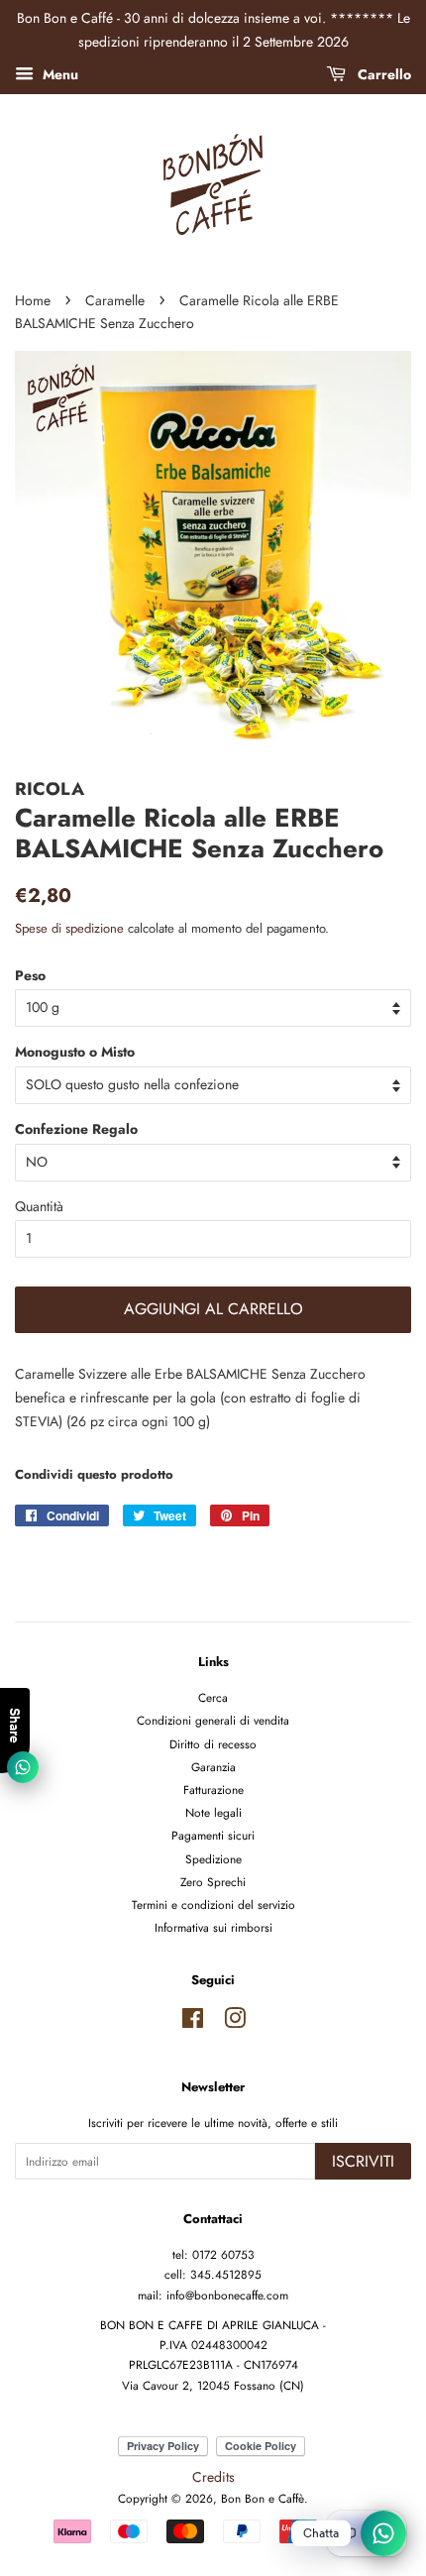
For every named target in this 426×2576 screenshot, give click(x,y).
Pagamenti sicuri (213, 1835)
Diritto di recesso (213, 1744)
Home (33, 300)
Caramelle (115, 300)
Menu (58, 73)
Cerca (213, 1697)
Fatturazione (213, 1790)
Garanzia (213, 1767)
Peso (30, 975)
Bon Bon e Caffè (263, 2498)
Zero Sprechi (213, 1882)
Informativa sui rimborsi (213, 1927)
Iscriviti (363, 2161)
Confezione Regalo (76, 1129)
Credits (213, 2477)
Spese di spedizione (69, 928)
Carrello (382, 73)
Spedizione (213, 1859)
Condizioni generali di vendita (213, 1720)
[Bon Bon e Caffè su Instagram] (235, 2022)
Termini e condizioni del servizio (213, 1904)
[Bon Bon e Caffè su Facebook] (193, 2022)
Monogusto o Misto (75, 1052)
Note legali (213, 1812)
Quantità (39, 1206)
